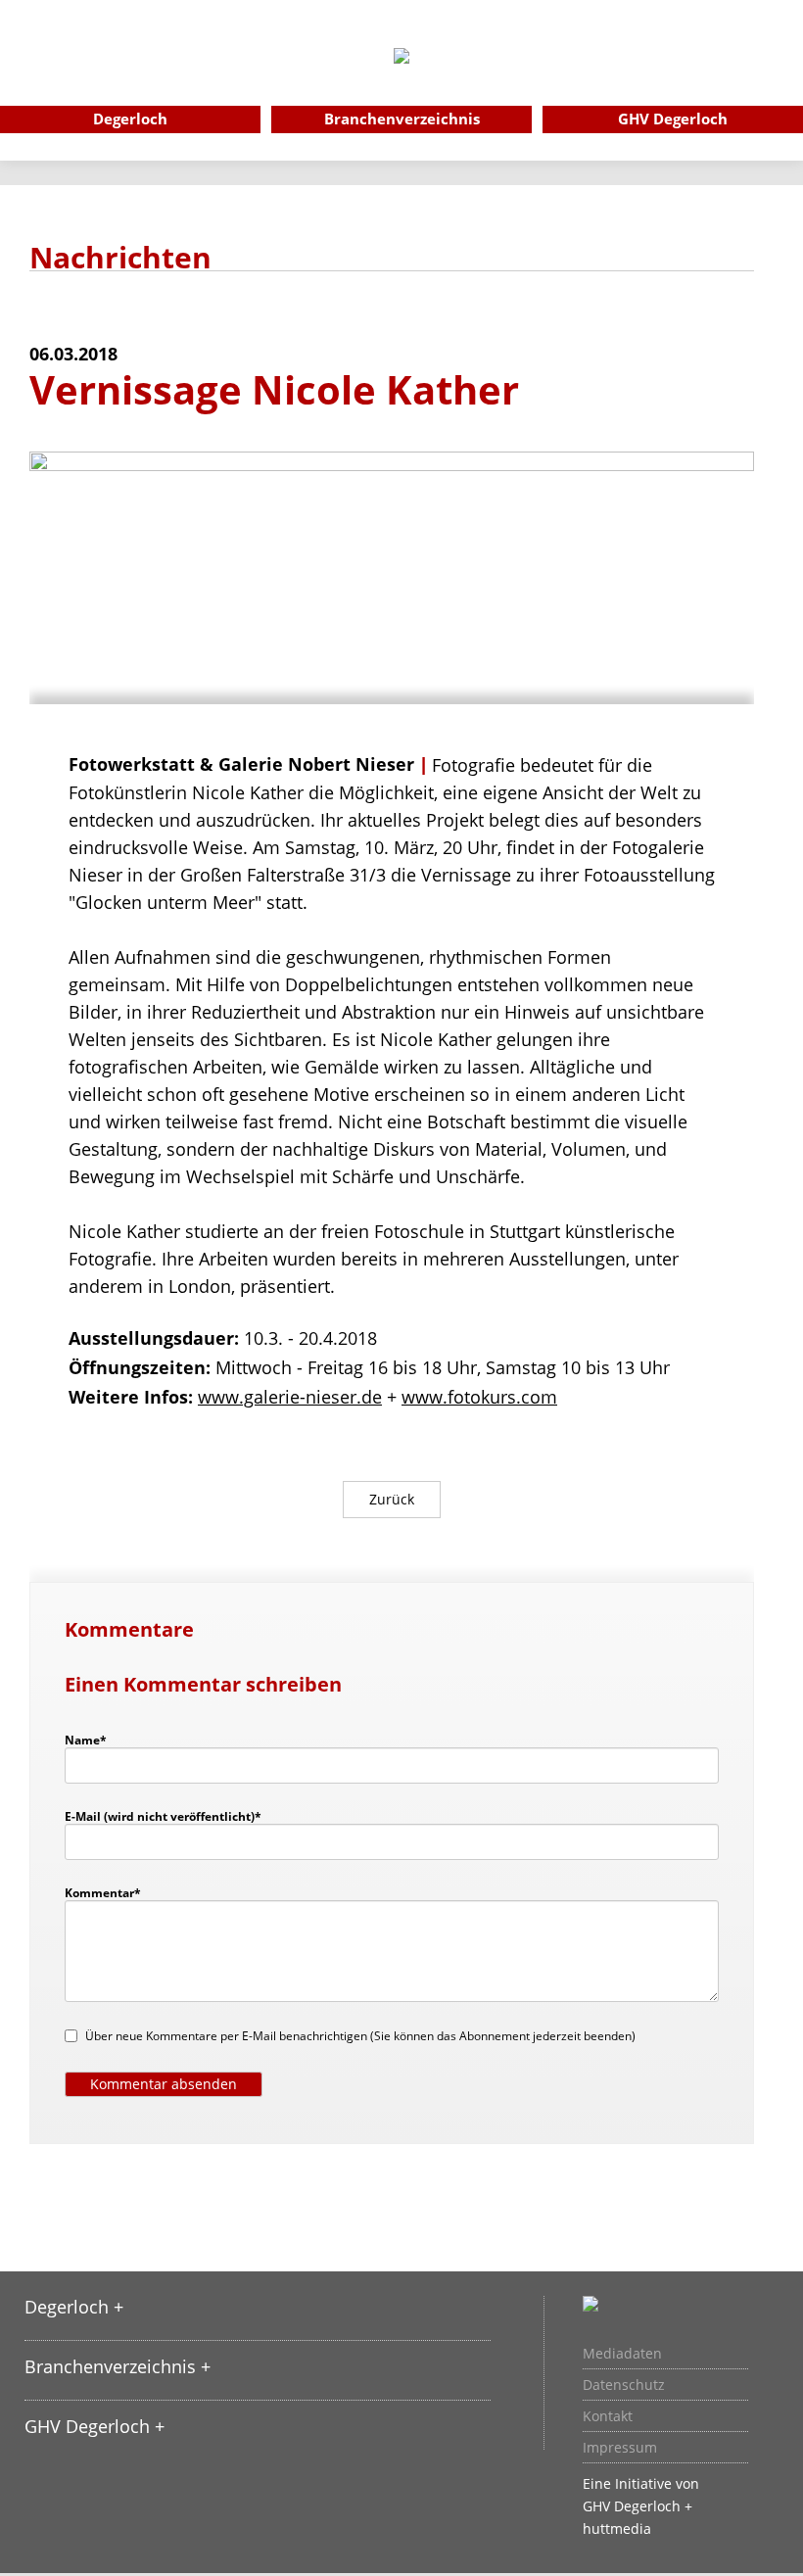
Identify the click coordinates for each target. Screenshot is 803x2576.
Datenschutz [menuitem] (624, 2385)
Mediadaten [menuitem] (622, 2354)
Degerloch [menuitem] (130, 119)
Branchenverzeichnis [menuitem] (402, 119)
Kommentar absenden (164, 2084)
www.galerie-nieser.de (290, 1397)
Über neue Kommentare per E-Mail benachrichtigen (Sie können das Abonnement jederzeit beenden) (360, 2036)
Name (95, 1740)
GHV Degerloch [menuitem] (673, 119)
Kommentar (103, 1892)
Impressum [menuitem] (620, 2448)
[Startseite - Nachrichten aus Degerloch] (401, 82)
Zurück (392, 1499)
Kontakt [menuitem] (608, 2416)
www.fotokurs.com (479, 1397)
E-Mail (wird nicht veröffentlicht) (163, 1816)
